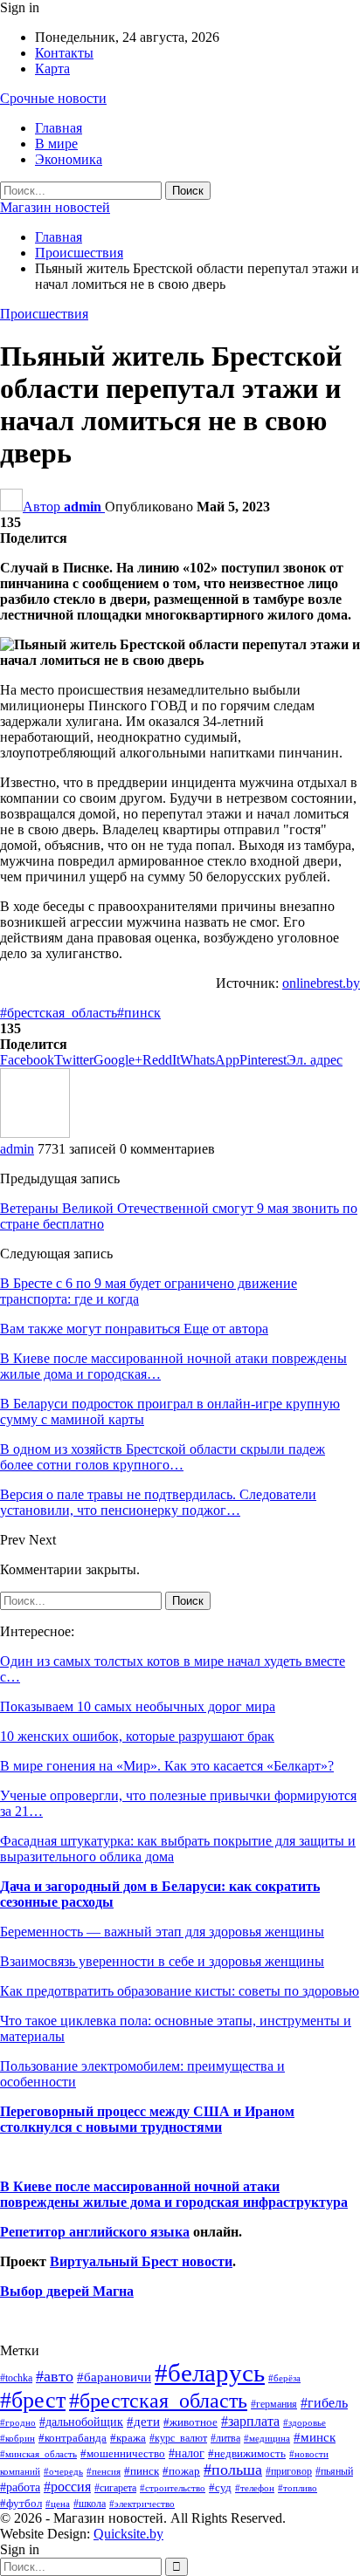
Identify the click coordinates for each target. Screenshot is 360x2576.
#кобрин (17, 2438)
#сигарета (115, 2488)
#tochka (16, 2378)
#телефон (255, 2488)
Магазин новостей (55, 207)
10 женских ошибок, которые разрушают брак (137, 1736)
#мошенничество (123, 2453)
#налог (187, 2453)
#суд (220, 2487)
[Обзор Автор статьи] (35, 1133)
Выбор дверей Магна (67, 2291)
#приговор (289, 2471)
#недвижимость (247, 2453)
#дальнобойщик (81, 2422)
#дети (143, 2422)
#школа (90, 2504)
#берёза (284, 2378)
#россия (67, 2487)
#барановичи (114, 2377)
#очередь (63, 2472)
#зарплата (250, 2421)
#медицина (267, 2438)
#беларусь (210, 2373)
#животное (190, 2422)
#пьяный (334, 2472)
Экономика (69, 159)
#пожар (181, 2471)
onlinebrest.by (321, 983)
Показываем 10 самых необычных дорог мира (138, 1706)
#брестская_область (59, 1013)
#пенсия (104, 2471)
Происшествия (44, 314)
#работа (20, 2487)
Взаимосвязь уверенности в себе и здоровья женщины (162, 1961)
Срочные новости (53, 98)
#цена (58, 2504)
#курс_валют (178, 2438)
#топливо (298, 2488)
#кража (128, 2438)
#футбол (21, 2503)
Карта (52, 69)
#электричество (142, 2504)
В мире (56, 144)
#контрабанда (73, 2438)
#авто (55, 2376)
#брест (33, 2400)
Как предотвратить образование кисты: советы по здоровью (180, 1991)
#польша (233, 2470)
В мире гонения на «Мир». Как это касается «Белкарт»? (167, 1766)
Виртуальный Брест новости (141, 2261)
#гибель (324, 2403)
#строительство (173, 2488)
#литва (225, 2438)
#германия (274, 2404)
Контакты (64, 53)
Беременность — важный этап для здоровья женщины (162, 1932)
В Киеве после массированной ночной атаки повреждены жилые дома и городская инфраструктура (174, 2194)
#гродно (18, 2422)
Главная (59, 128)
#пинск (139, 1013)
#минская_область (38, 2454)
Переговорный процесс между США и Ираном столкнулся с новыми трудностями (147, 2119)
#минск (315, 2437)
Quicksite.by (128, 2534)
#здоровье (305, 2423)
